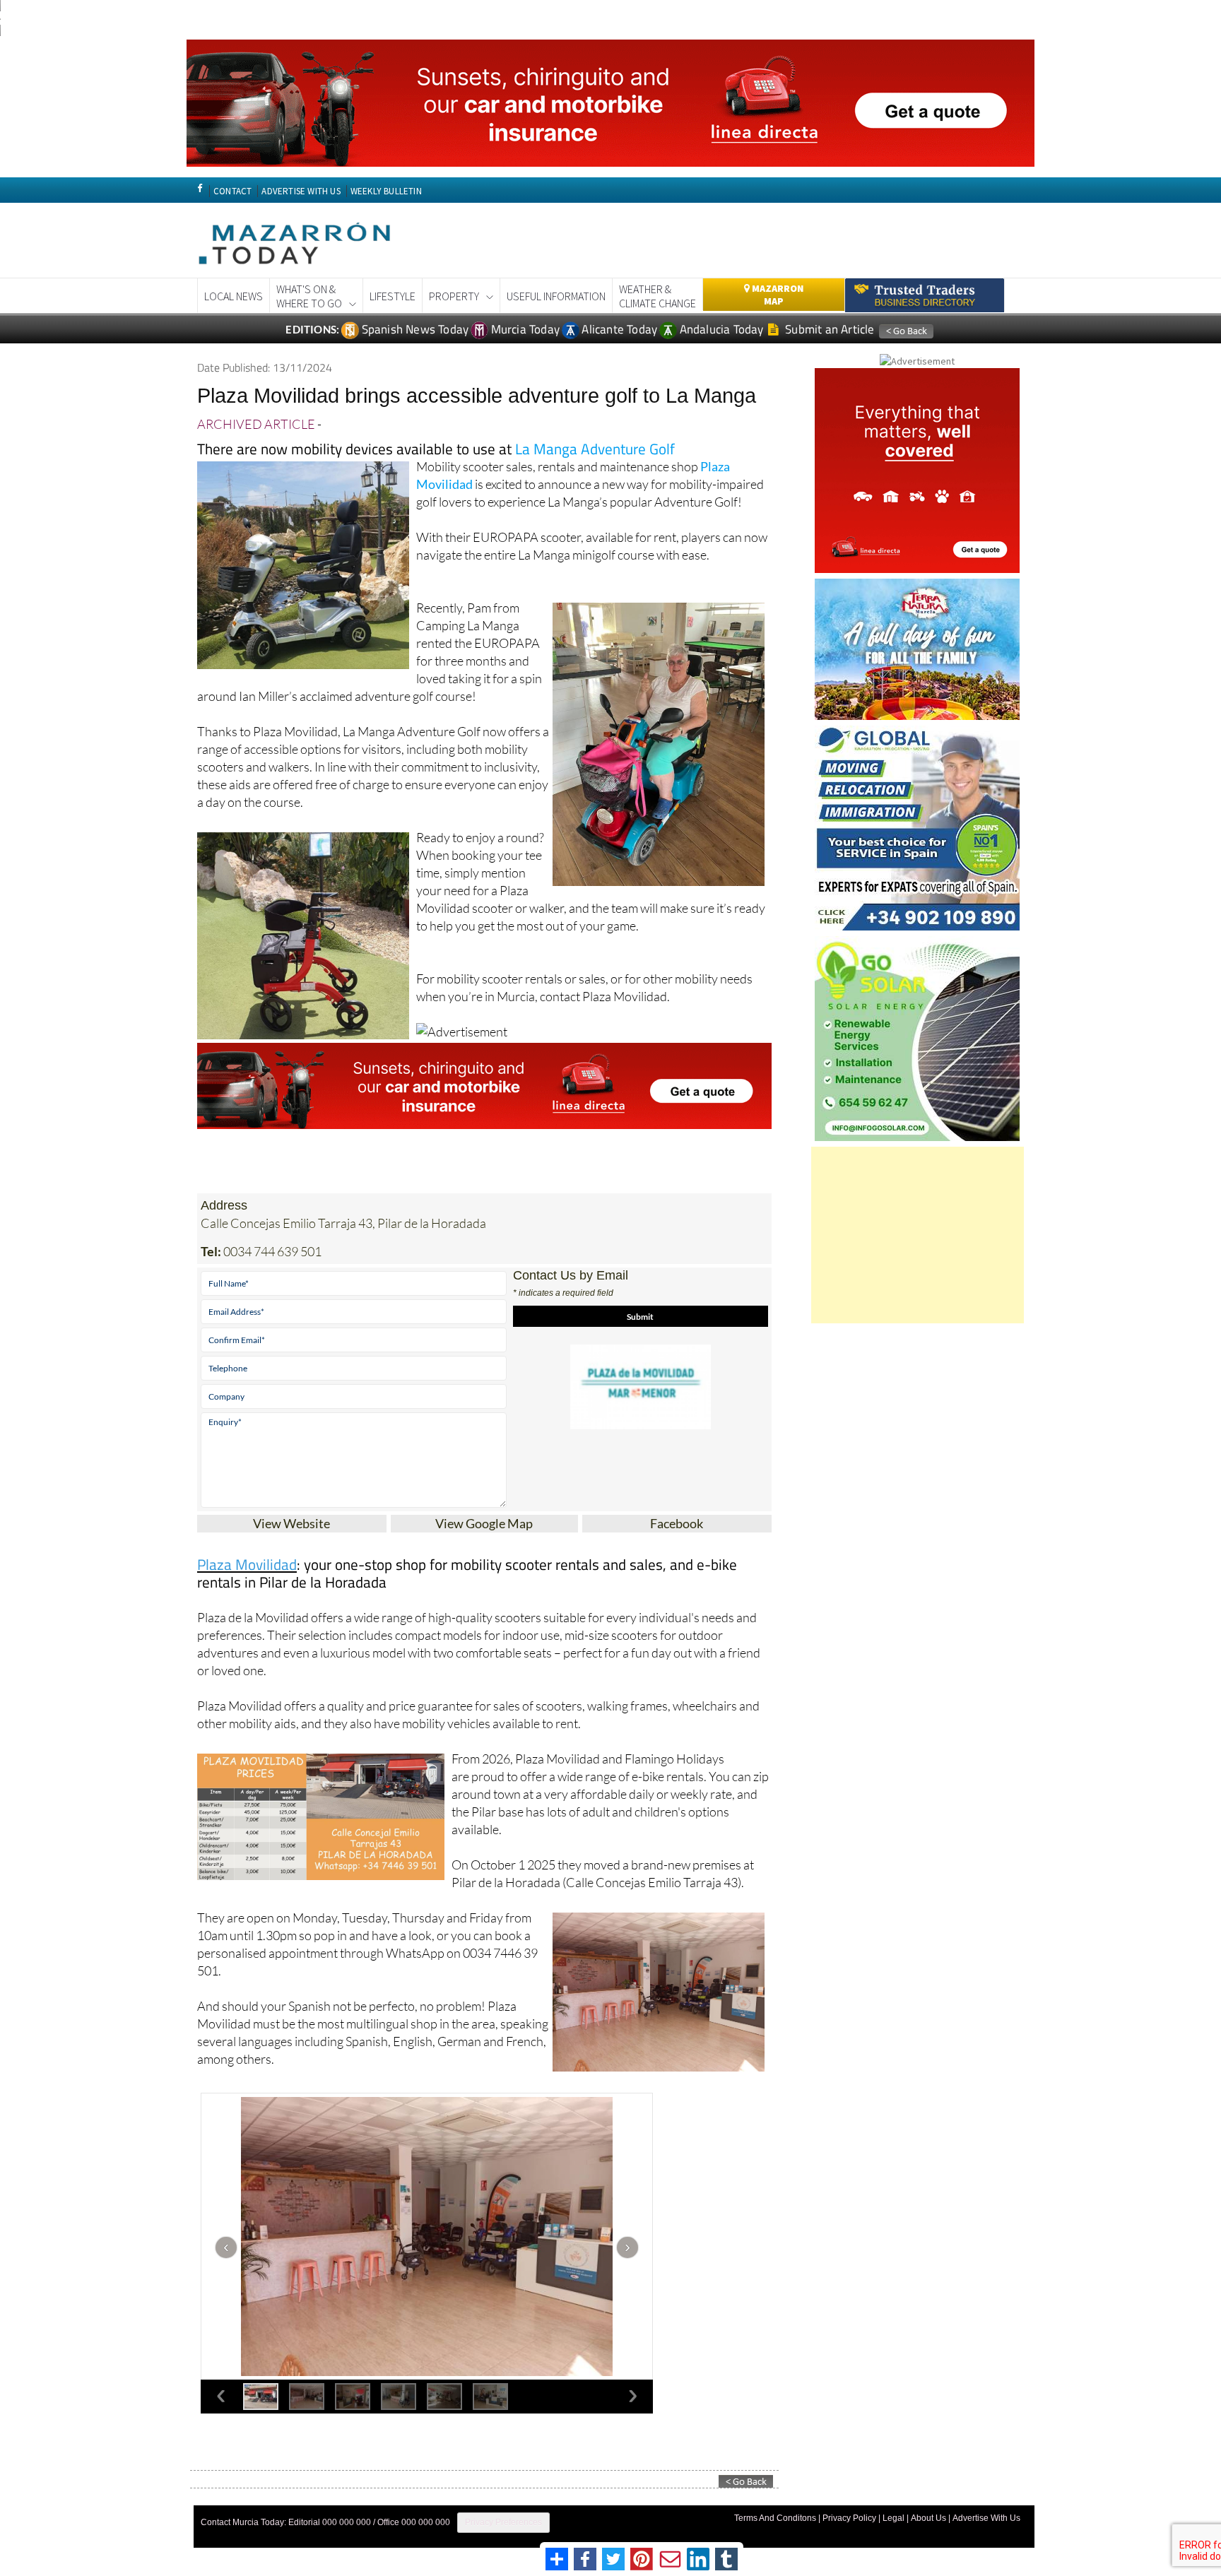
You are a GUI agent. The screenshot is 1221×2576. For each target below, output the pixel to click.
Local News (234, 296)
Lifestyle (393, 296)
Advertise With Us (986, 2518)
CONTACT (232, 191)
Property (454, 296)
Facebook (677, 1523)
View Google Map (484, 1523)
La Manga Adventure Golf (595, 449)
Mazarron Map (777, 295)
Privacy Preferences (503, 2522)
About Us (928, 2518)
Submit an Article (828, 329)
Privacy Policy (849, 2518)
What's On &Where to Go (309, 296)
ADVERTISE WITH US (301, 191)
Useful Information (556, 296)
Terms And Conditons (775, 2518)
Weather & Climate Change (657, 296)
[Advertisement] (918, 1235)
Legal (893, 2518)
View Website (291, 1523)
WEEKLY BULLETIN (386, 191)
